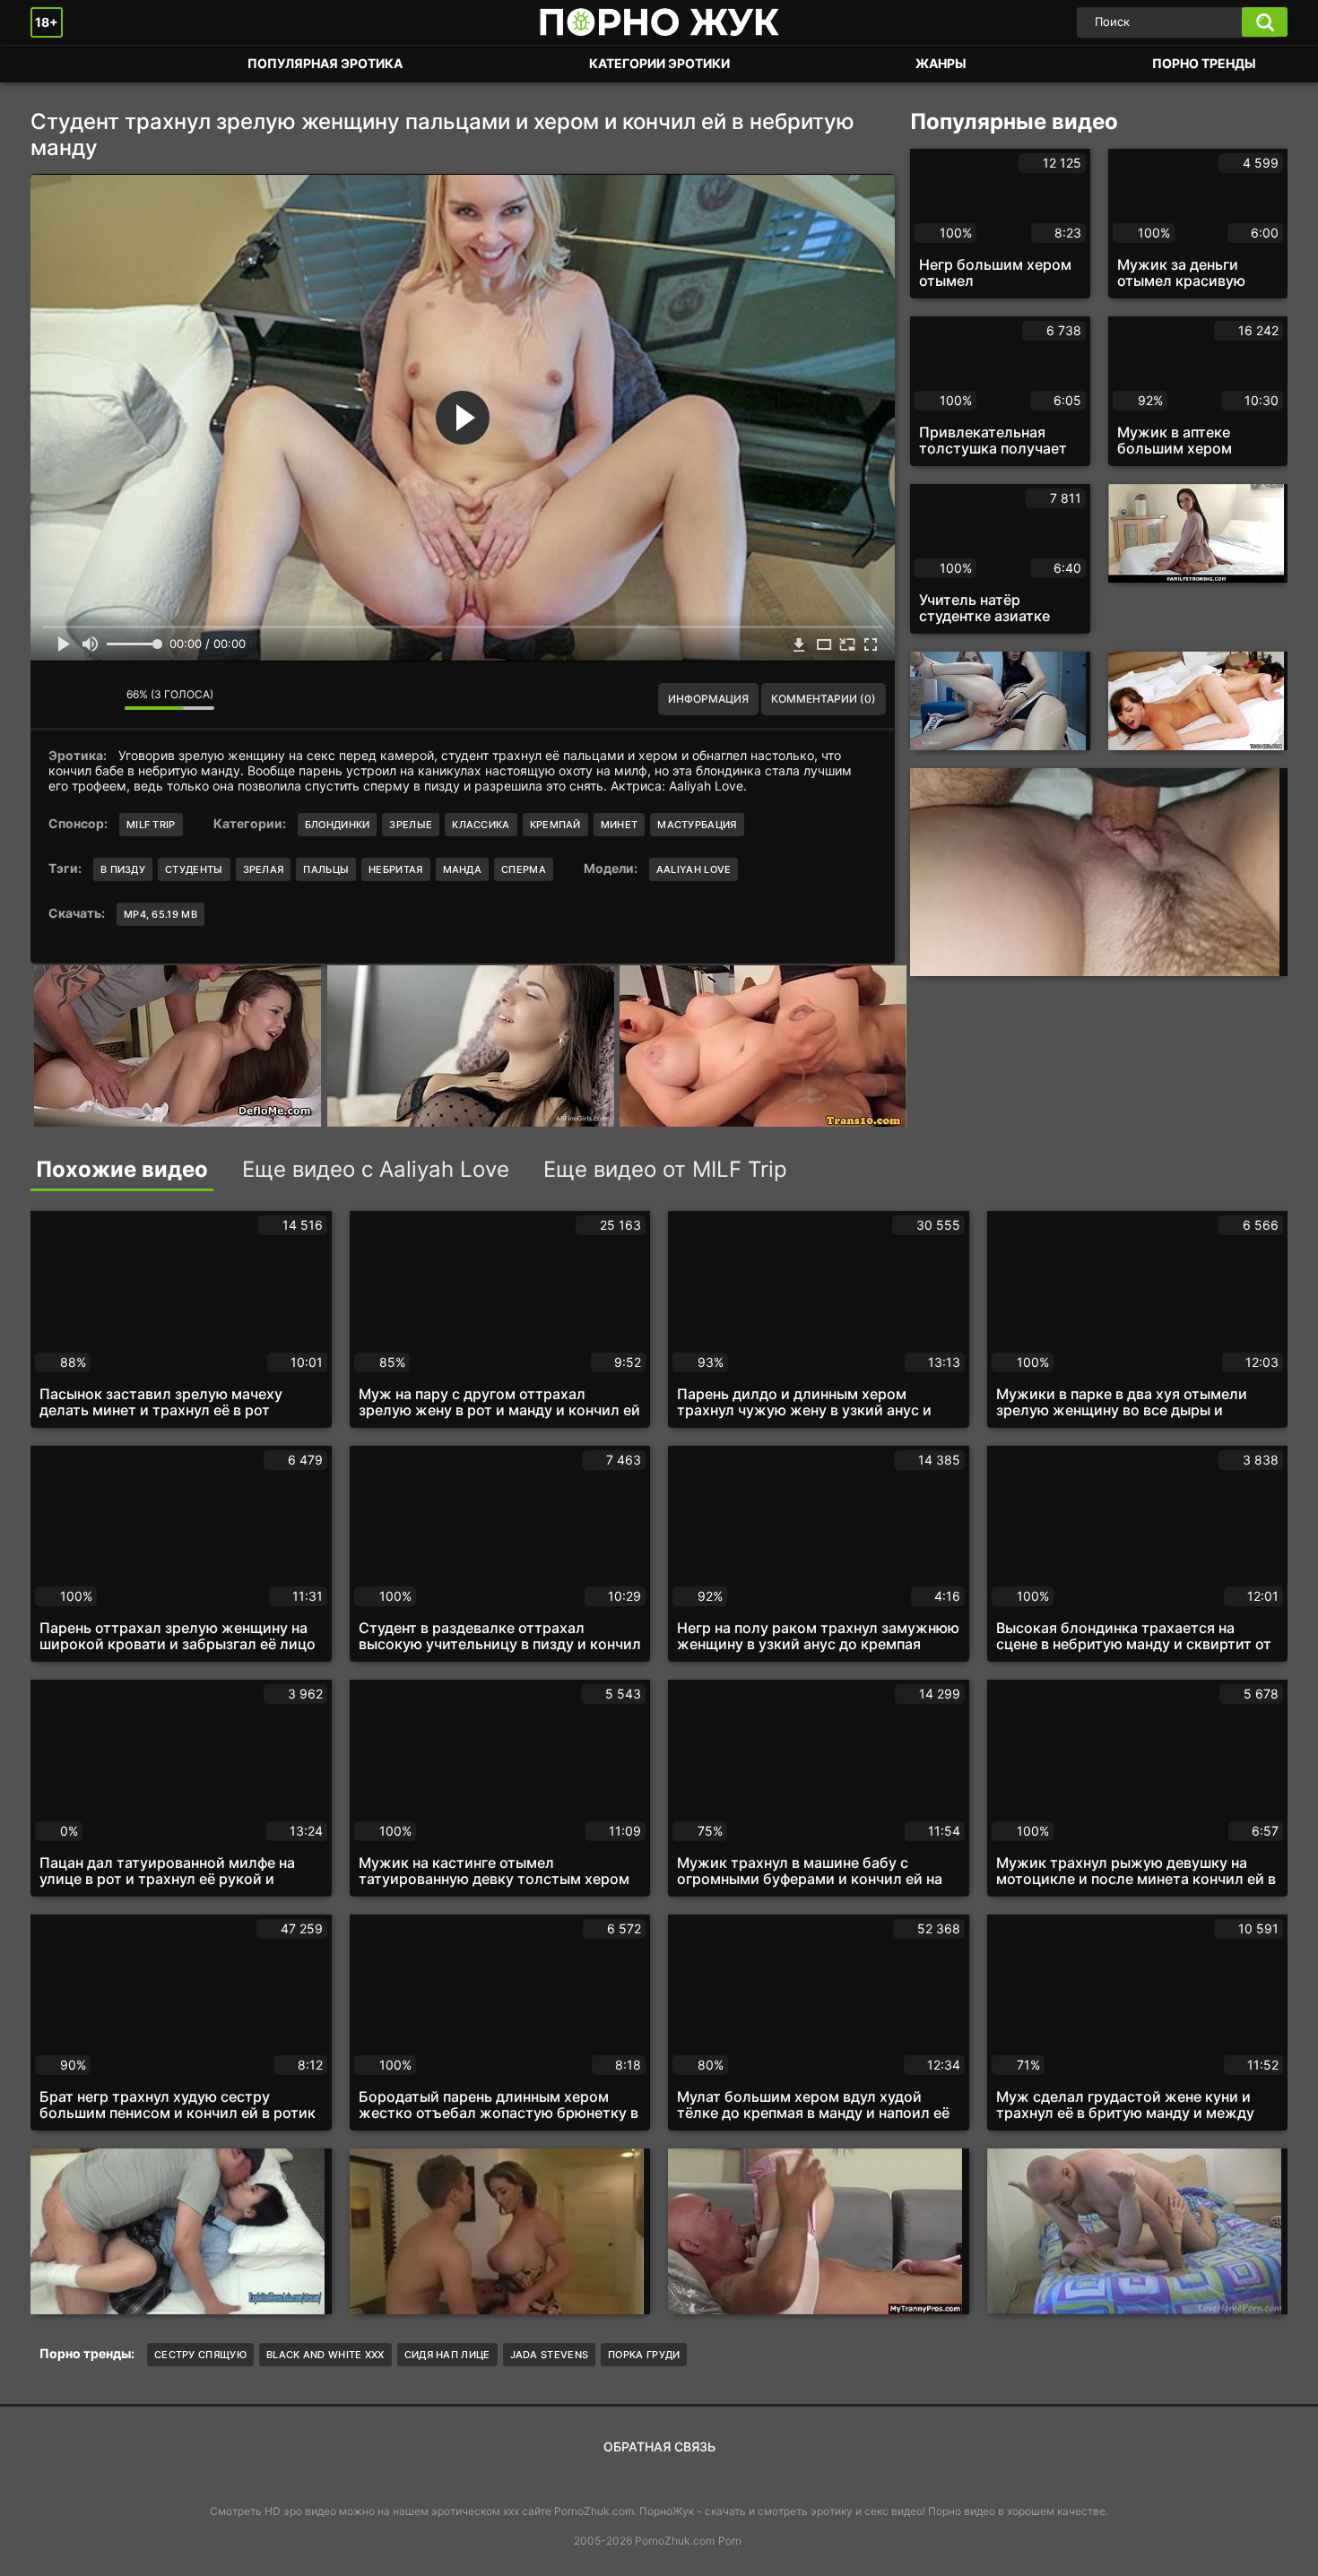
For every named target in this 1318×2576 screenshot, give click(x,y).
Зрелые (411, 825)
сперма (524, 869)
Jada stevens (550, 2355)
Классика (481, 825)
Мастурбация (697, 825)
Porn (730, 2541)
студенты (194, 869)
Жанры (941, 63)
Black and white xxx (325, 2355)
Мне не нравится (98, 699)
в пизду (123, 869)
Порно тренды (1204, 63)
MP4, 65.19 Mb (160, 914)
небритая (395, 869)
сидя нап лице (447, 2355)
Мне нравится (57, 699)
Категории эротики (659, 63)
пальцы (326, 869)
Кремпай (555, 825)
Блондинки (338, 825)
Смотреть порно (62, 64)
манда (463, 869)
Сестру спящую (200, 2355)
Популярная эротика (325, 63)
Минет (620, 825)
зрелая (264, 869)
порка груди (644, 2355)
